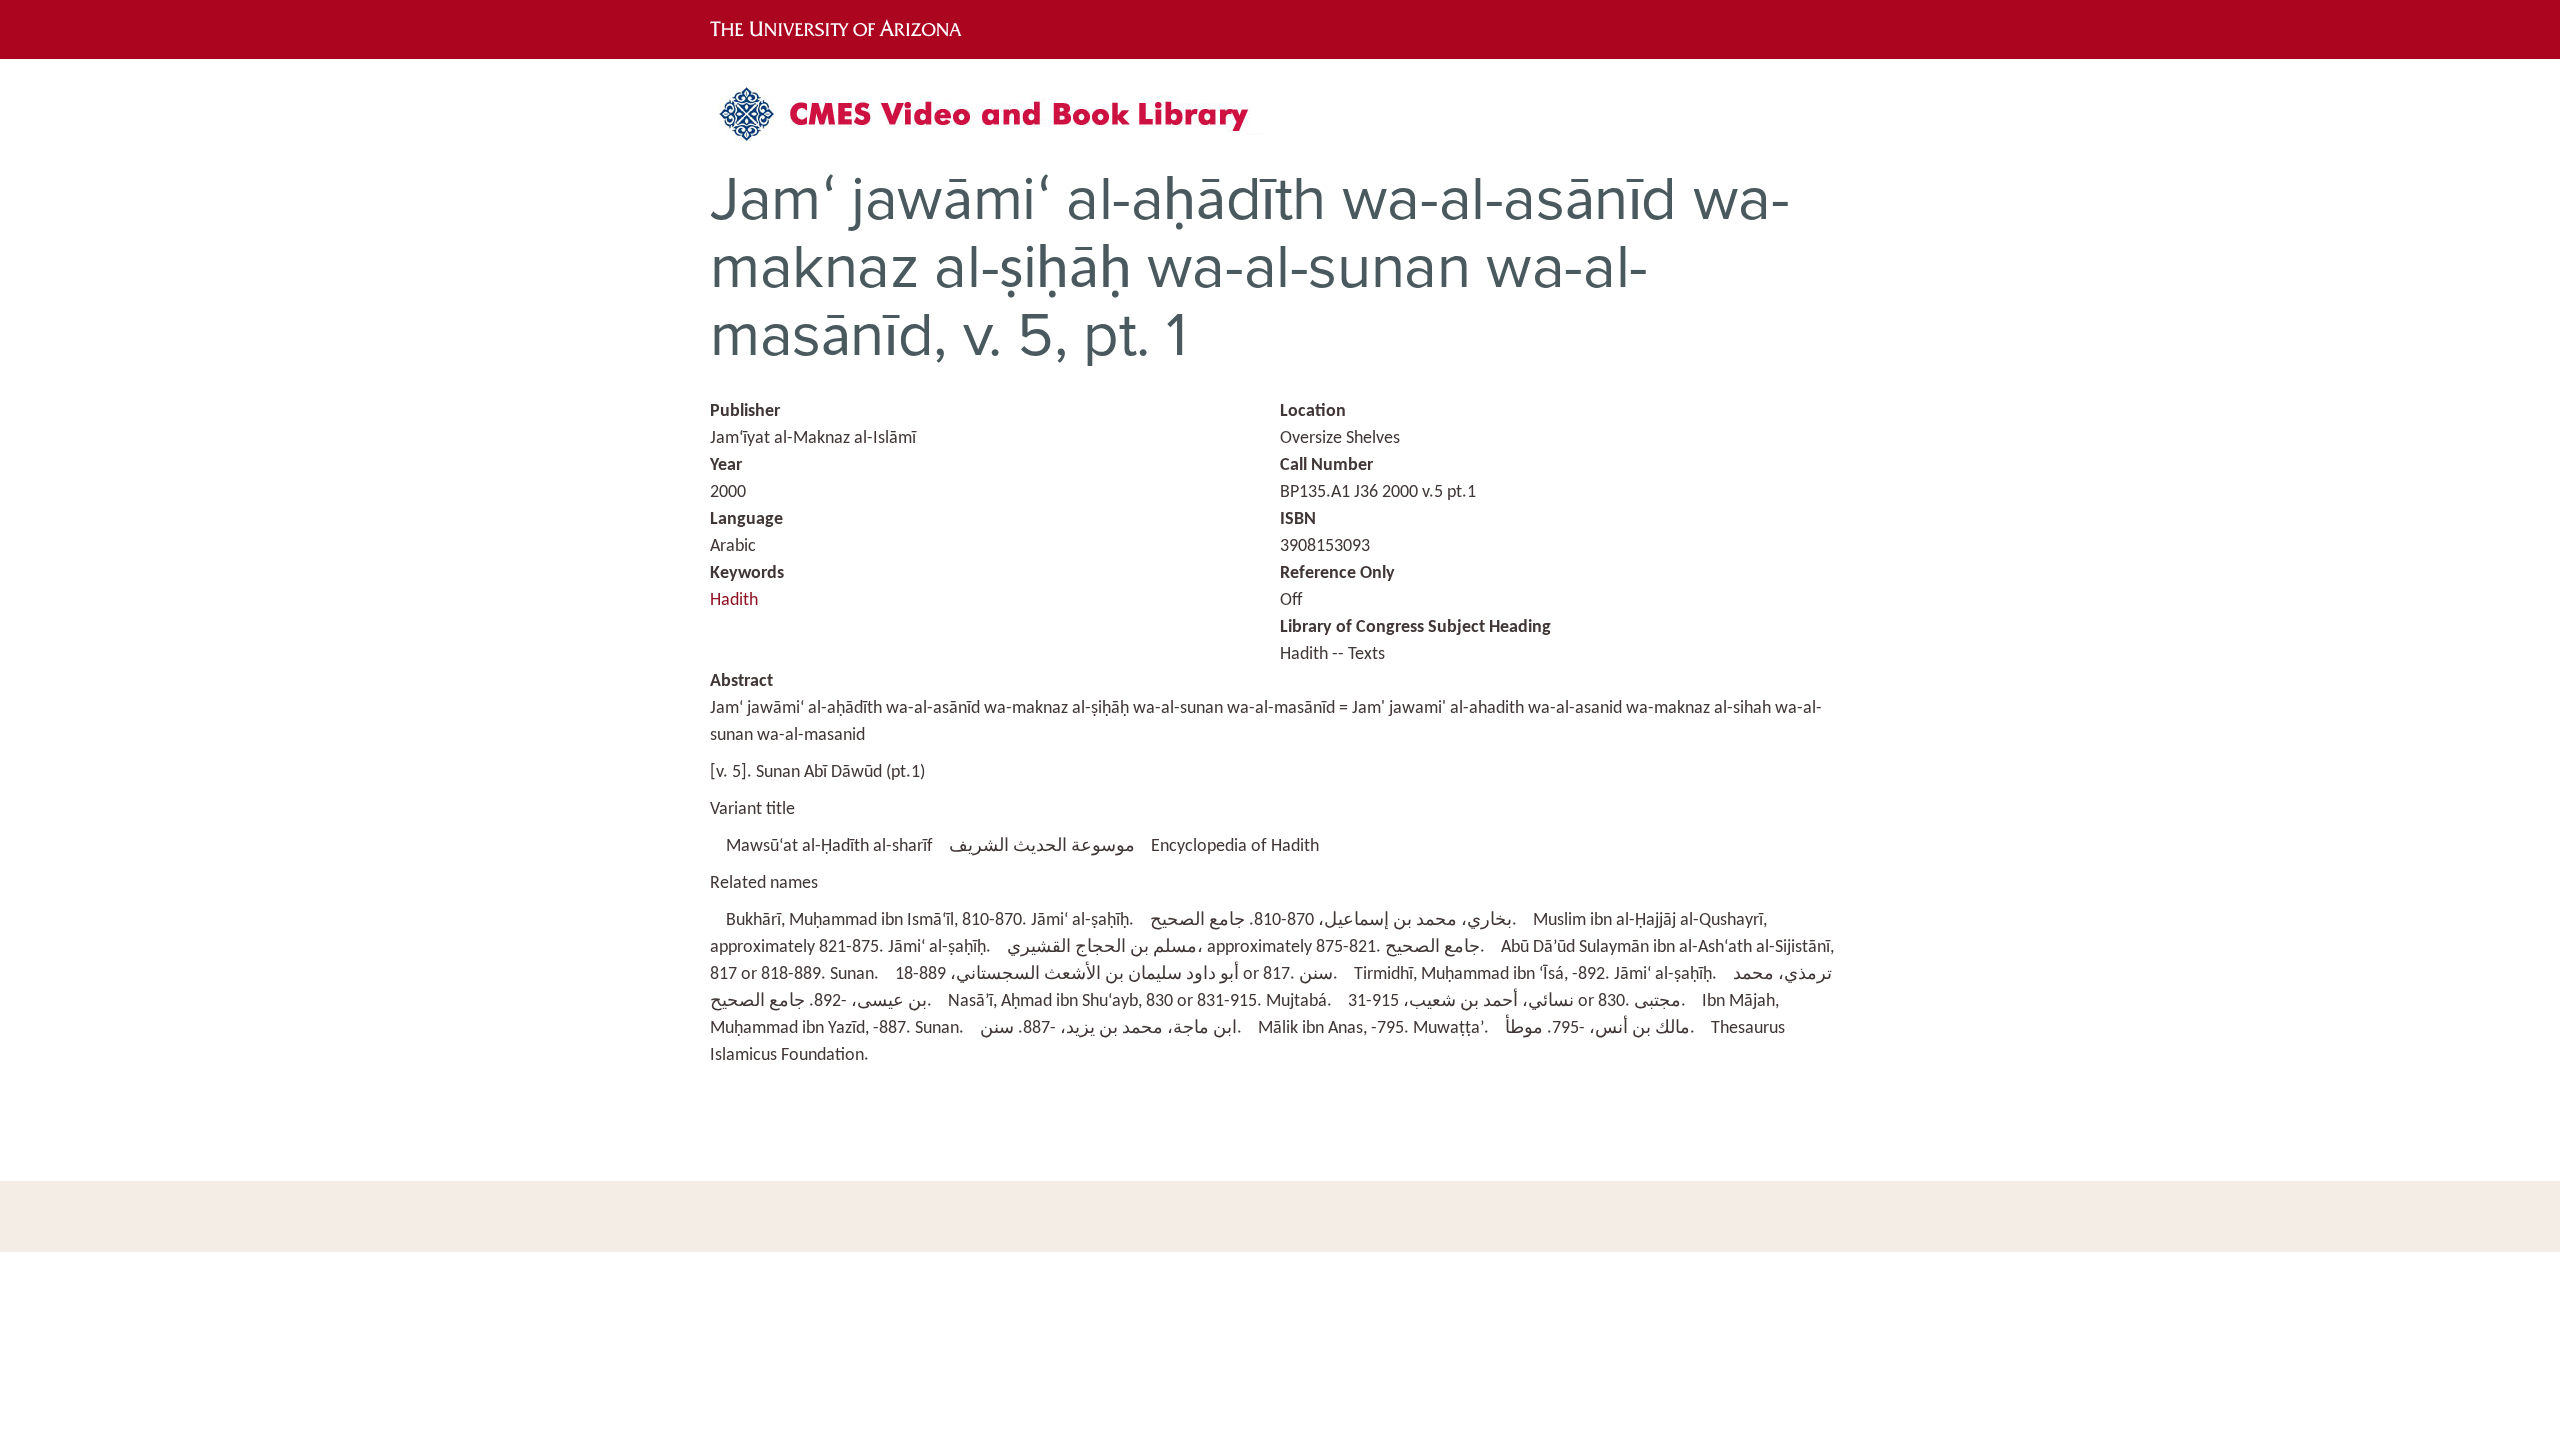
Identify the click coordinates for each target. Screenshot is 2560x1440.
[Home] (995, 121)
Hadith (734, 600)
